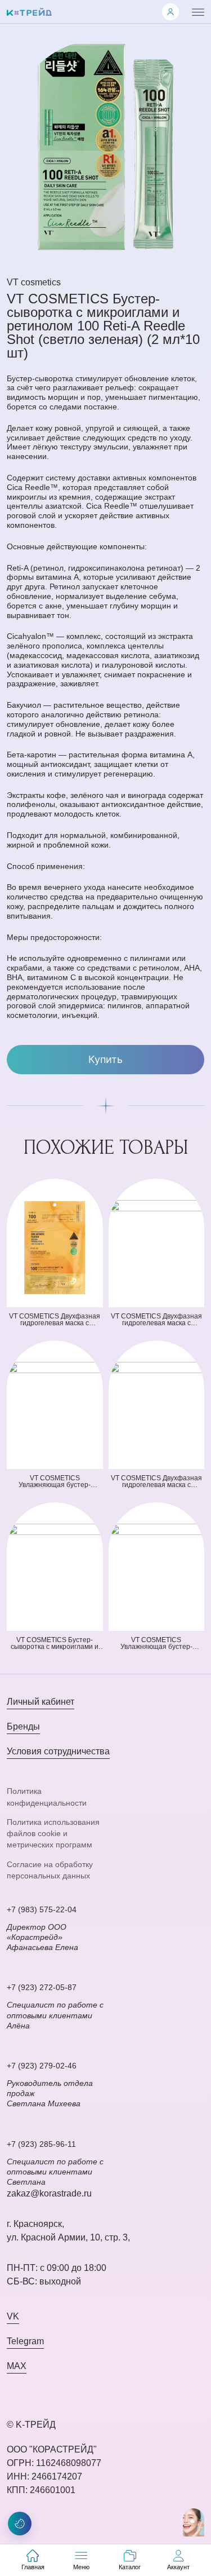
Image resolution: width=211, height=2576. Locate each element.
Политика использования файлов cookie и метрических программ (53, 1834)
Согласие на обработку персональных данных (50, 1870)
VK (13, 2316)
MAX (17, 2366)
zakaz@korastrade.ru (49, 2193)
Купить (105, 1059)
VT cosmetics (34, 282)
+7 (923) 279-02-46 (42, 2066)
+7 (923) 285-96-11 (41, 2144)
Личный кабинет (41, 1702)
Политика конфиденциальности (47, 1797)
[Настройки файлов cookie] (20, 2524)
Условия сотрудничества (58, 1751)
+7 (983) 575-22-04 (42, 1909)
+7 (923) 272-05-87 (42, 1987)
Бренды (23, 1726)
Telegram (25, 2341)
